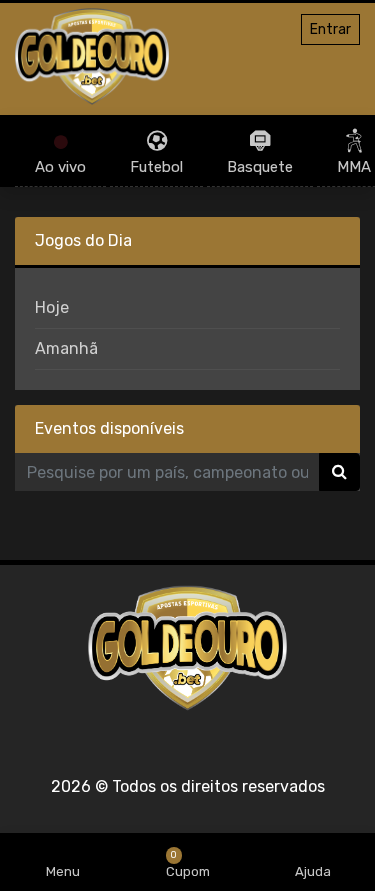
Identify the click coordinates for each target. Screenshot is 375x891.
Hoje (52, 307)
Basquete (260, 167)
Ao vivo (60, 167)
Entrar (330, 29)
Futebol (156, 167)
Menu (63, 871)
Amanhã (66, 348)
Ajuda (313, 871)
